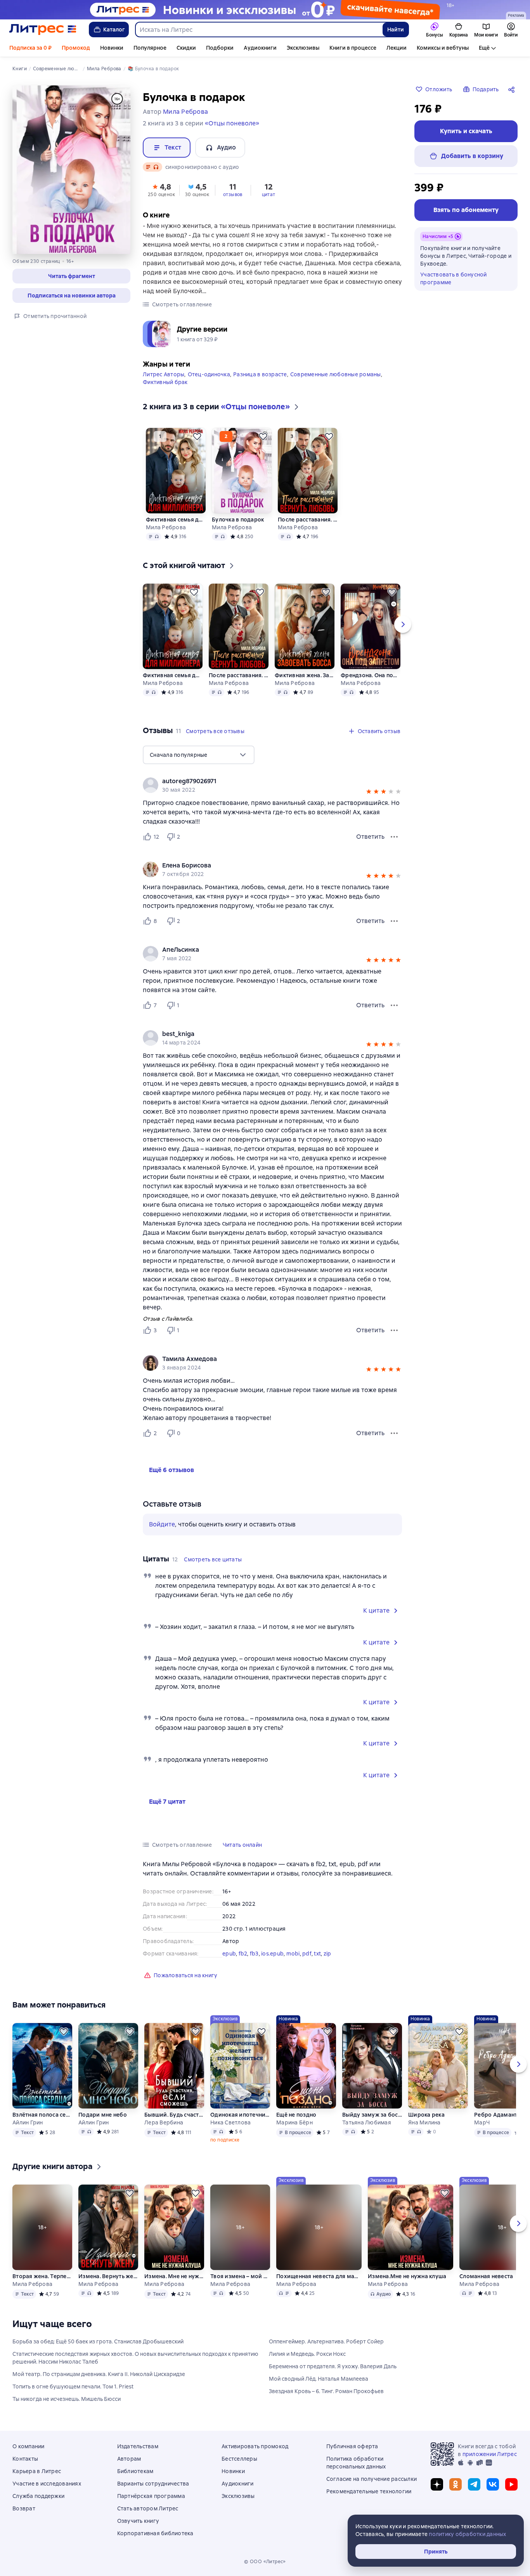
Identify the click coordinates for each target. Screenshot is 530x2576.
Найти (396, 30)
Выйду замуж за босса (372, 2115)
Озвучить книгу (138, 2521)
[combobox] (259, 30)
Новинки (112, 48)
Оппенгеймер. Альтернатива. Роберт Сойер (326, 2341)
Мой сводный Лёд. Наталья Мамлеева (319, 2379)
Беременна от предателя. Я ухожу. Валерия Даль (333, 2366)
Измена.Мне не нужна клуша (407, 2276)
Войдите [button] (162, 1524)
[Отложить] (197, 436)
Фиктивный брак (165, 382)
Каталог (114, 30)
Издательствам (138, 2446)
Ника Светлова (230, 2122)
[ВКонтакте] (493, 2484)
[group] (272, 785)
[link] (261, 781)
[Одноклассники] (456, 2484)
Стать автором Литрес (148, 2508)
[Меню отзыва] (394, 837)
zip (327, 1954)
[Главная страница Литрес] (43, 30)
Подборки (220, 48)
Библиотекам (135, 2471)
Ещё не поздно (296, 2115)
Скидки (186, 48)
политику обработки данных (467, 2534)
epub (229, 1954)
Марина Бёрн (294, 2122)
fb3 (254, 1954)
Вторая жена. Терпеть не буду (42, 2276)
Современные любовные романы (336, 374)
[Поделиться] (513, 89)
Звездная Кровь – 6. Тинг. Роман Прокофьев (326, 2391)
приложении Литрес (490, 2454)
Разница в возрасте (260, 374)
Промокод (76, 48)
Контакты (25, 2459)
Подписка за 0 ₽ (30, 48)
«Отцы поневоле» (232, 123)
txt (317, 1954)
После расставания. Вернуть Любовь (308, 520)
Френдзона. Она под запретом (371, 675)
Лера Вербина (164, 2122)
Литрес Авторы (164, 374)
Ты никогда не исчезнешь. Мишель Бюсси (67, 2399)
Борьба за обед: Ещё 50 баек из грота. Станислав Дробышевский (98, 2341)
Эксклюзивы (303, 48)
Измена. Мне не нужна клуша (174, 2276)
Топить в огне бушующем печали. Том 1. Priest (73, 2387)
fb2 (243, 1954)
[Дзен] (437, 2484)
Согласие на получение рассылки (372, 2479)
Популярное (150, 48)
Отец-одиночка (209, 374)
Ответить (370, 837)
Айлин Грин (28, 2122)
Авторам (129, 2459)
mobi (293, 1954)
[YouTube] (511, 2484)
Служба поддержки (38, 2496)
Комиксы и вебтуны (443, 48)
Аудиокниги (260, 48)
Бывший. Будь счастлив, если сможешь (174, 2115)
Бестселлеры (239, 2459)
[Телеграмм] (474, 2484)
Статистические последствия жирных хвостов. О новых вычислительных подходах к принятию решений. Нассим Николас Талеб (135, 2358)
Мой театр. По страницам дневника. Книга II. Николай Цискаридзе (99, 2374)
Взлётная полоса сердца (42, 2115)
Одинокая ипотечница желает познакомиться (240, 2115)
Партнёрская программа (151, 2496)
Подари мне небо (103, 2115)
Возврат (24, 2508)
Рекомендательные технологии (369, 2491)
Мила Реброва (166, 527)
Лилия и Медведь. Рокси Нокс (307, 2354)
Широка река (426, 2115)
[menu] (199, 755)
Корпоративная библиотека (155, 2533)
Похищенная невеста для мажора (319, 2276)
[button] (71, 276)
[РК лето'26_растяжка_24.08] (265, 10)
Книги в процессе (353, 48)
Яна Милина (424, 2122)
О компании (29, 2446)
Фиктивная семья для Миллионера (176, 520)
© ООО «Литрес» (265, 2562)
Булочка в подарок (238, 520)
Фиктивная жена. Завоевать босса (305, 675)
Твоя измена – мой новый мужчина (240, 2276)
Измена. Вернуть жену (108, 2276)
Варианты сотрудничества (153, 2484)
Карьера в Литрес (37, 2471)
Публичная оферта (352, 2446)
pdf (307, 1954)
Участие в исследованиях (47, 2484)
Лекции (397, 48)
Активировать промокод (255, 2446)
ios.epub (272, 1954)
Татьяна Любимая (367, 2122)
